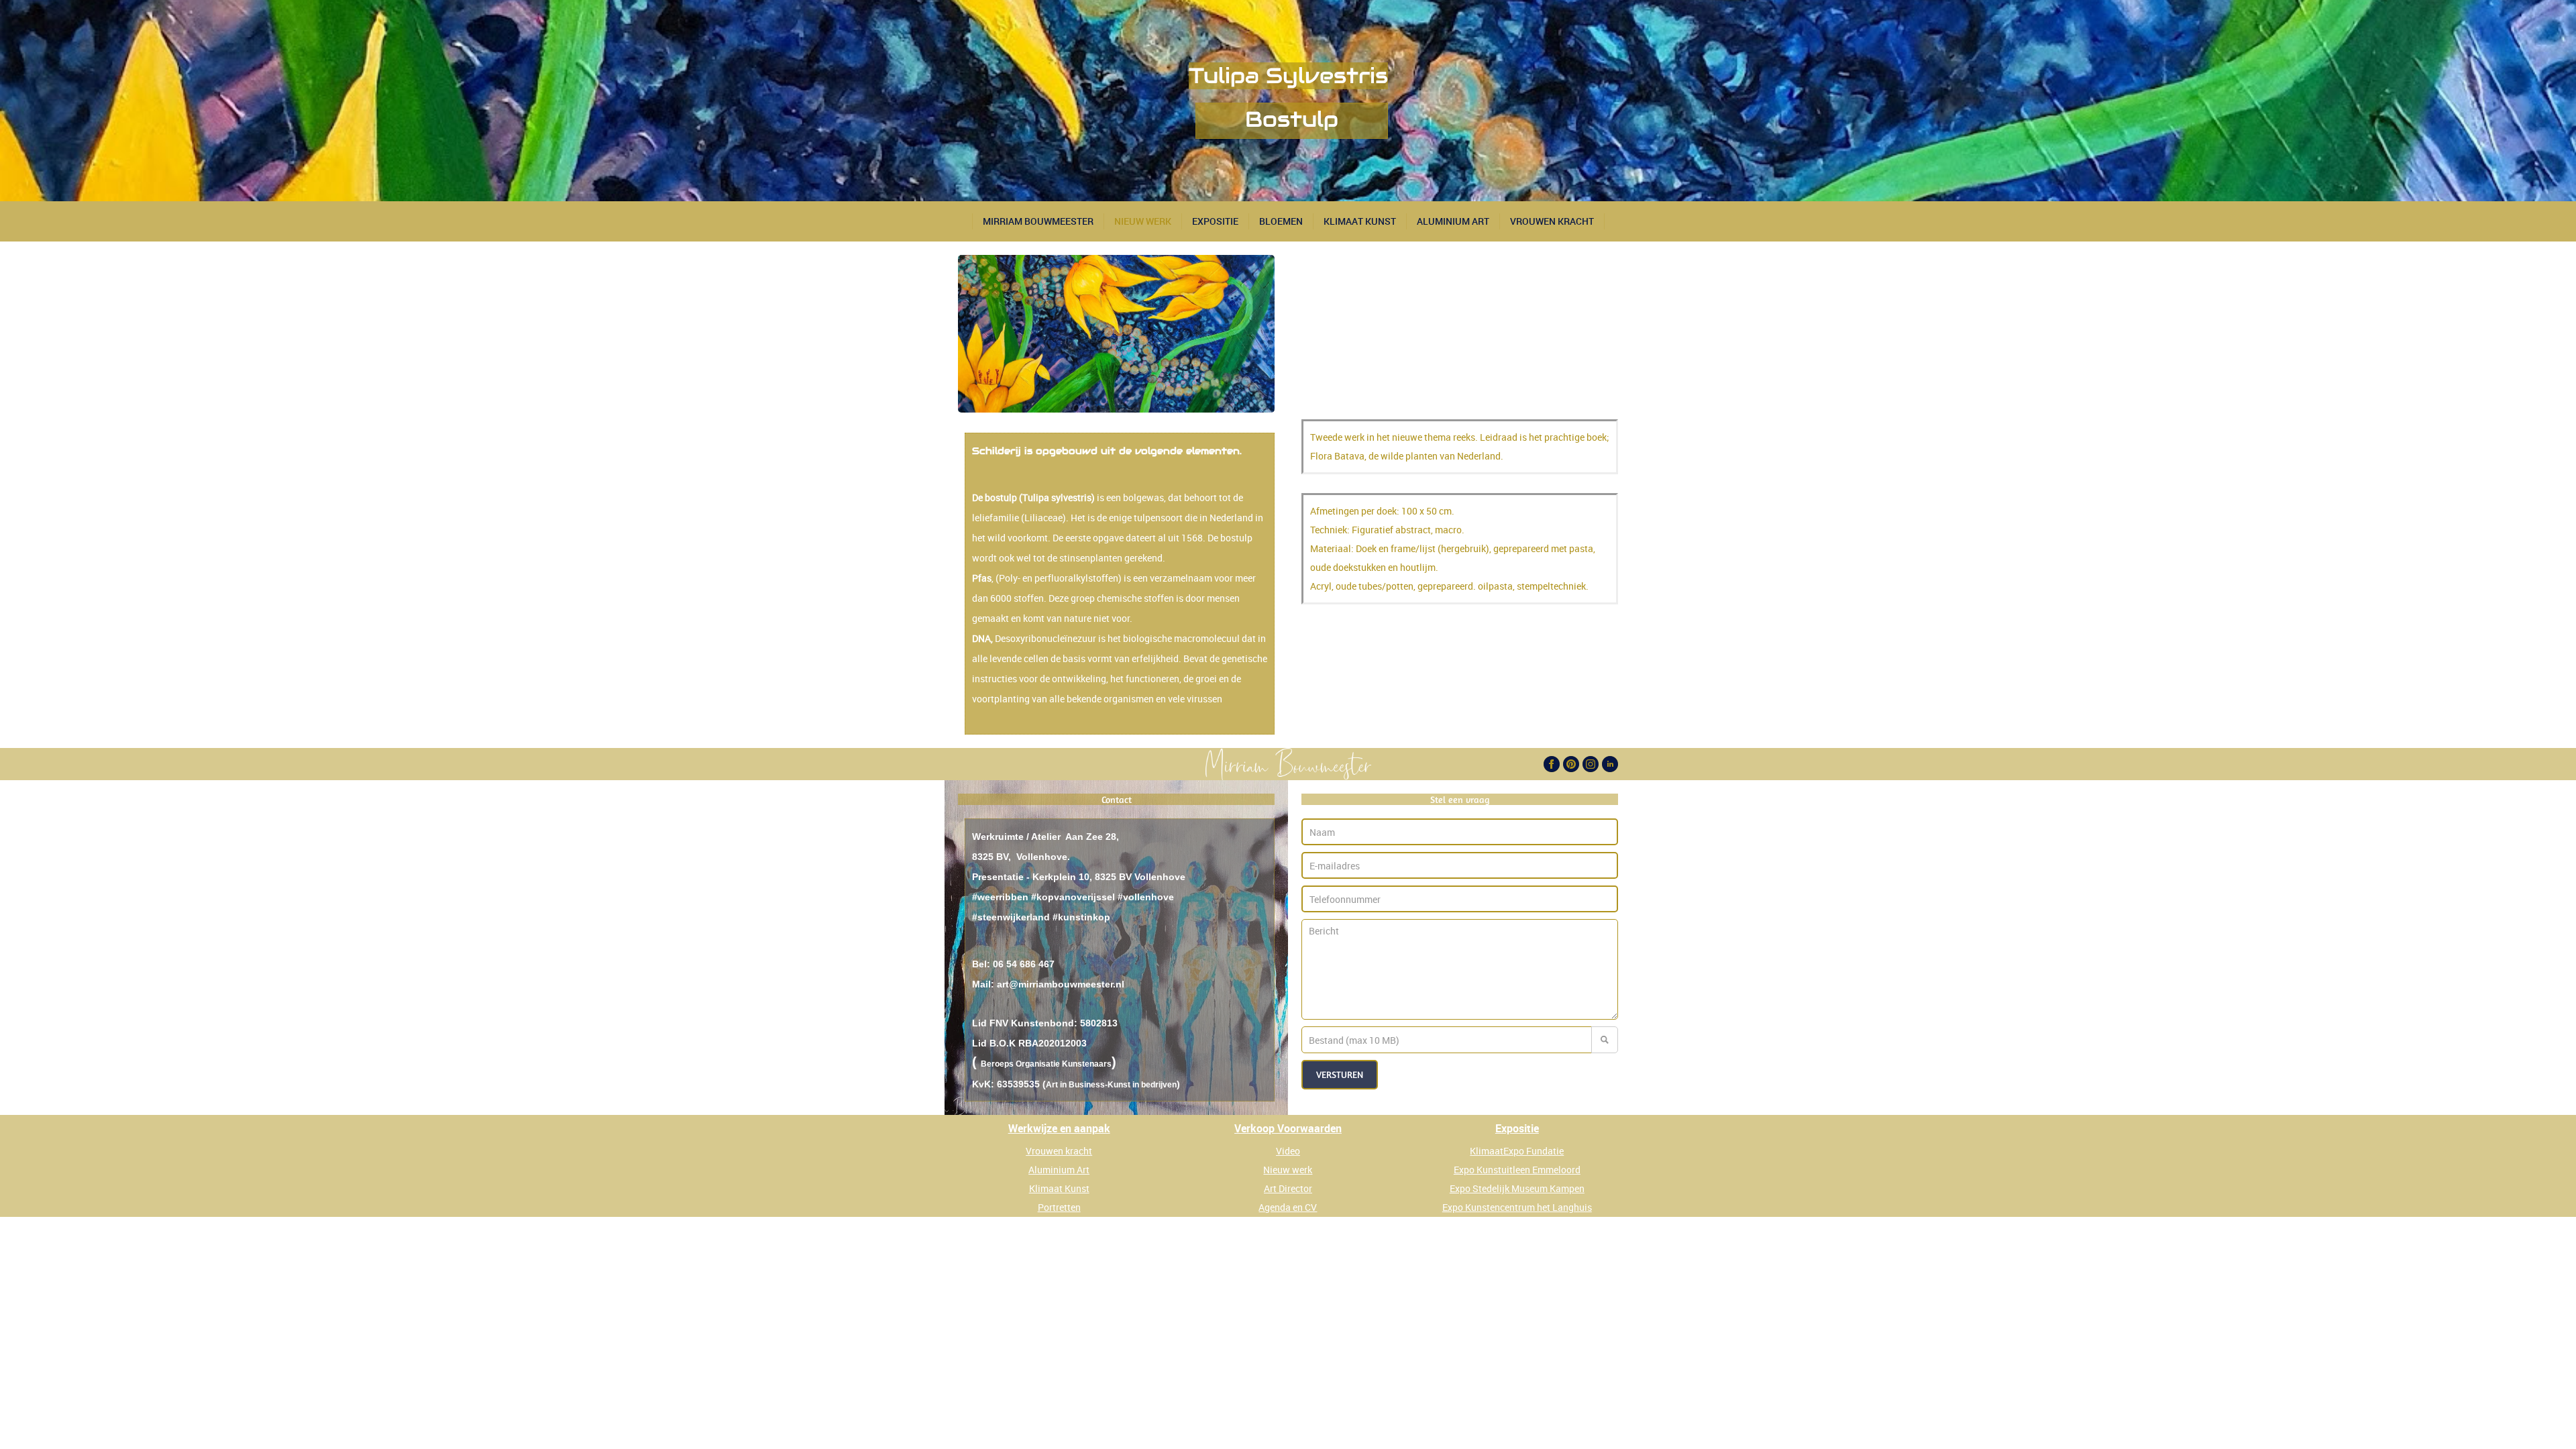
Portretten (1059, 1207)
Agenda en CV (1288, 1207)
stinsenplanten (1091, 558)
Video (1288, 1151)
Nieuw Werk (1143, 221)
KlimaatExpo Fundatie (1517, 1151)
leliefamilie (996, 518)
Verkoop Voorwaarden (1288, 1128)
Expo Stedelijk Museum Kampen (1517, 1188)
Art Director (1288, 1188)
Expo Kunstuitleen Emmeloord (1517, 1170)
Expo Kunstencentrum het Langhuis (1517, 1207)
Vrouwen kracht (1059, 1151)
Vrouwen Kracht (1552, 221)
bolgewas (1143, 497)
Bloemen (1281, 221)
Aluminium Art (1453, 221)
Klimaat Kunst (1360, 221)
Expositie (1215, 221)
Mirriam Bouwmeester (1038, 221)
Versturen (1340, 1074)
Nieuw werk (1288, 1170)
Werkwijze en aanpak (1059, 1128)
